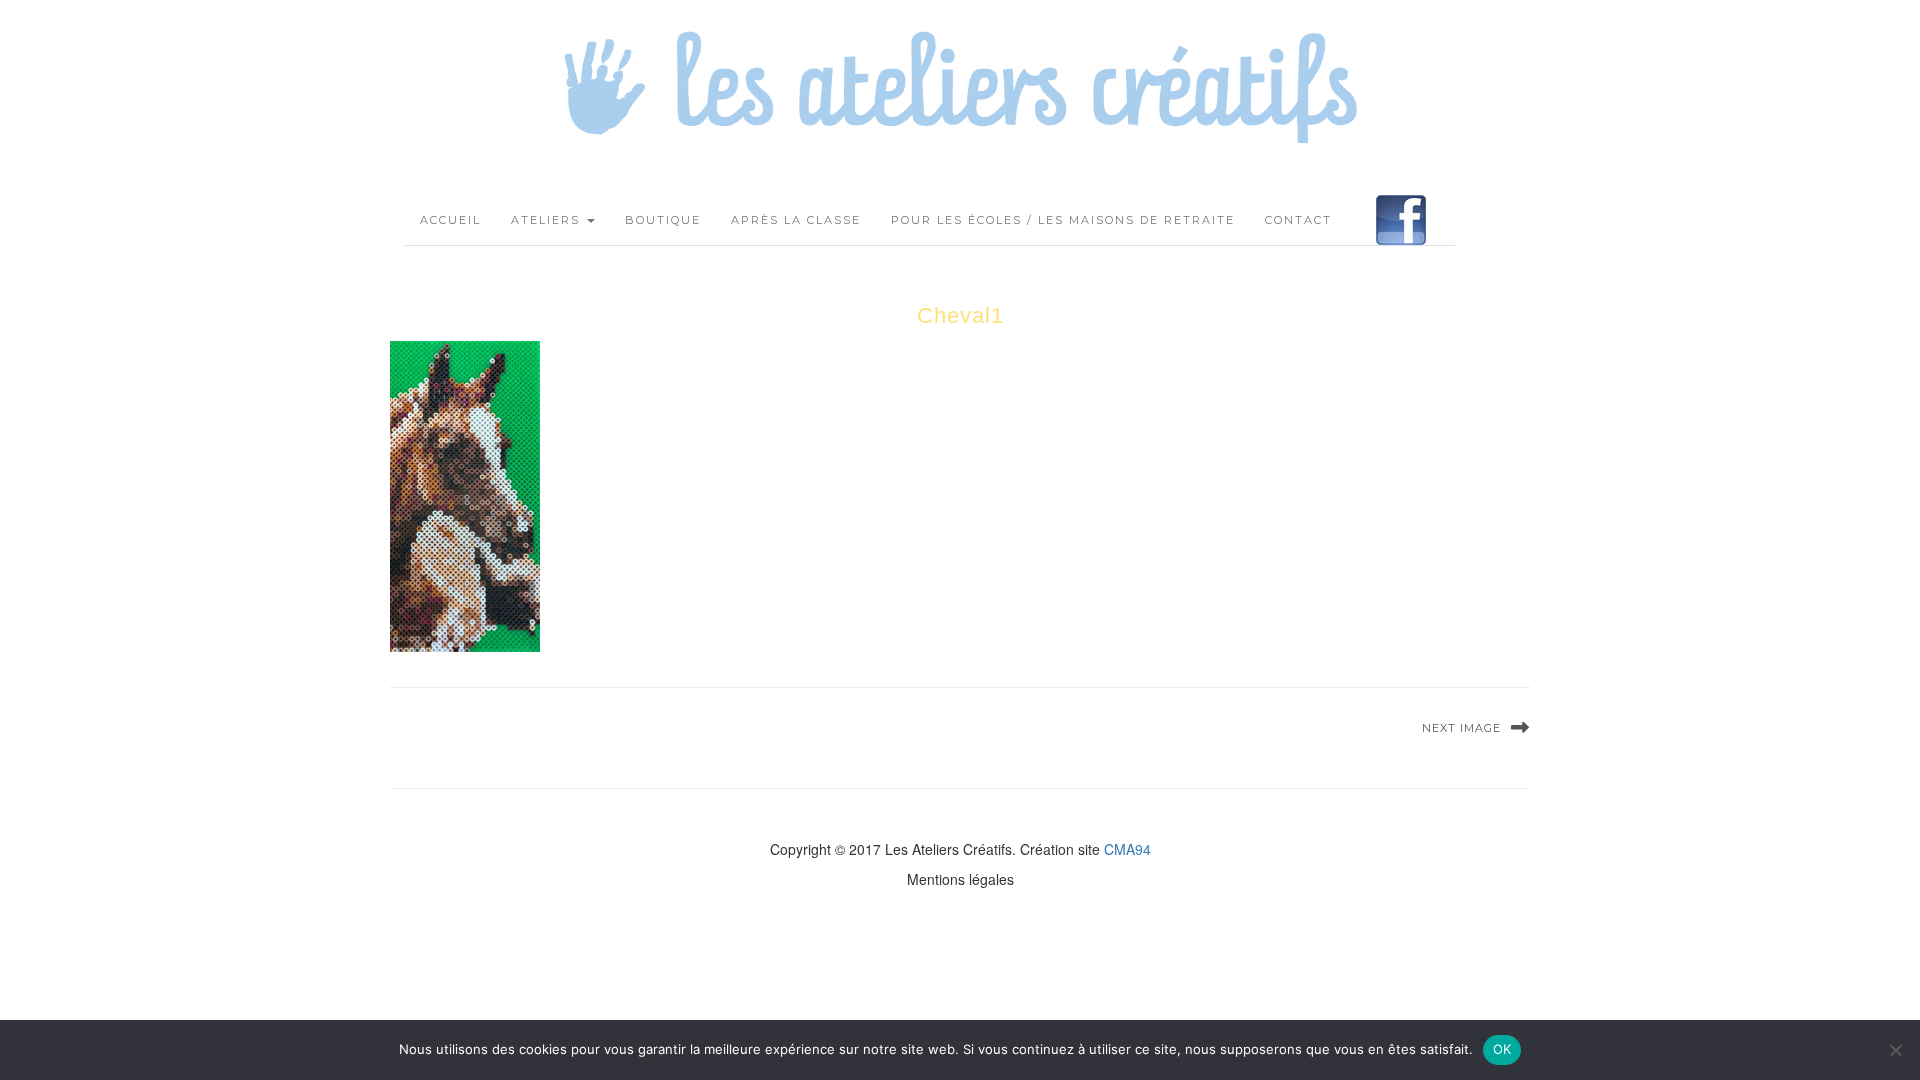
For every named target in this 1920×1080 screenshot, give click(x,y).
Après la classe (796, 220)
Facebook (1401, 220)
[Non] (1895, 1050)
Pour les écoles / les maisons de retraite (1063, 220)
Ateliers (548, 220)
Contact (1298, 220)
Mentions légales (960, 879)
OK (1502, 1049)
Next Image (1461, 728)
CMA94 (1127, 849)
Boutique (663, 220)
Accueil (450, 220)
